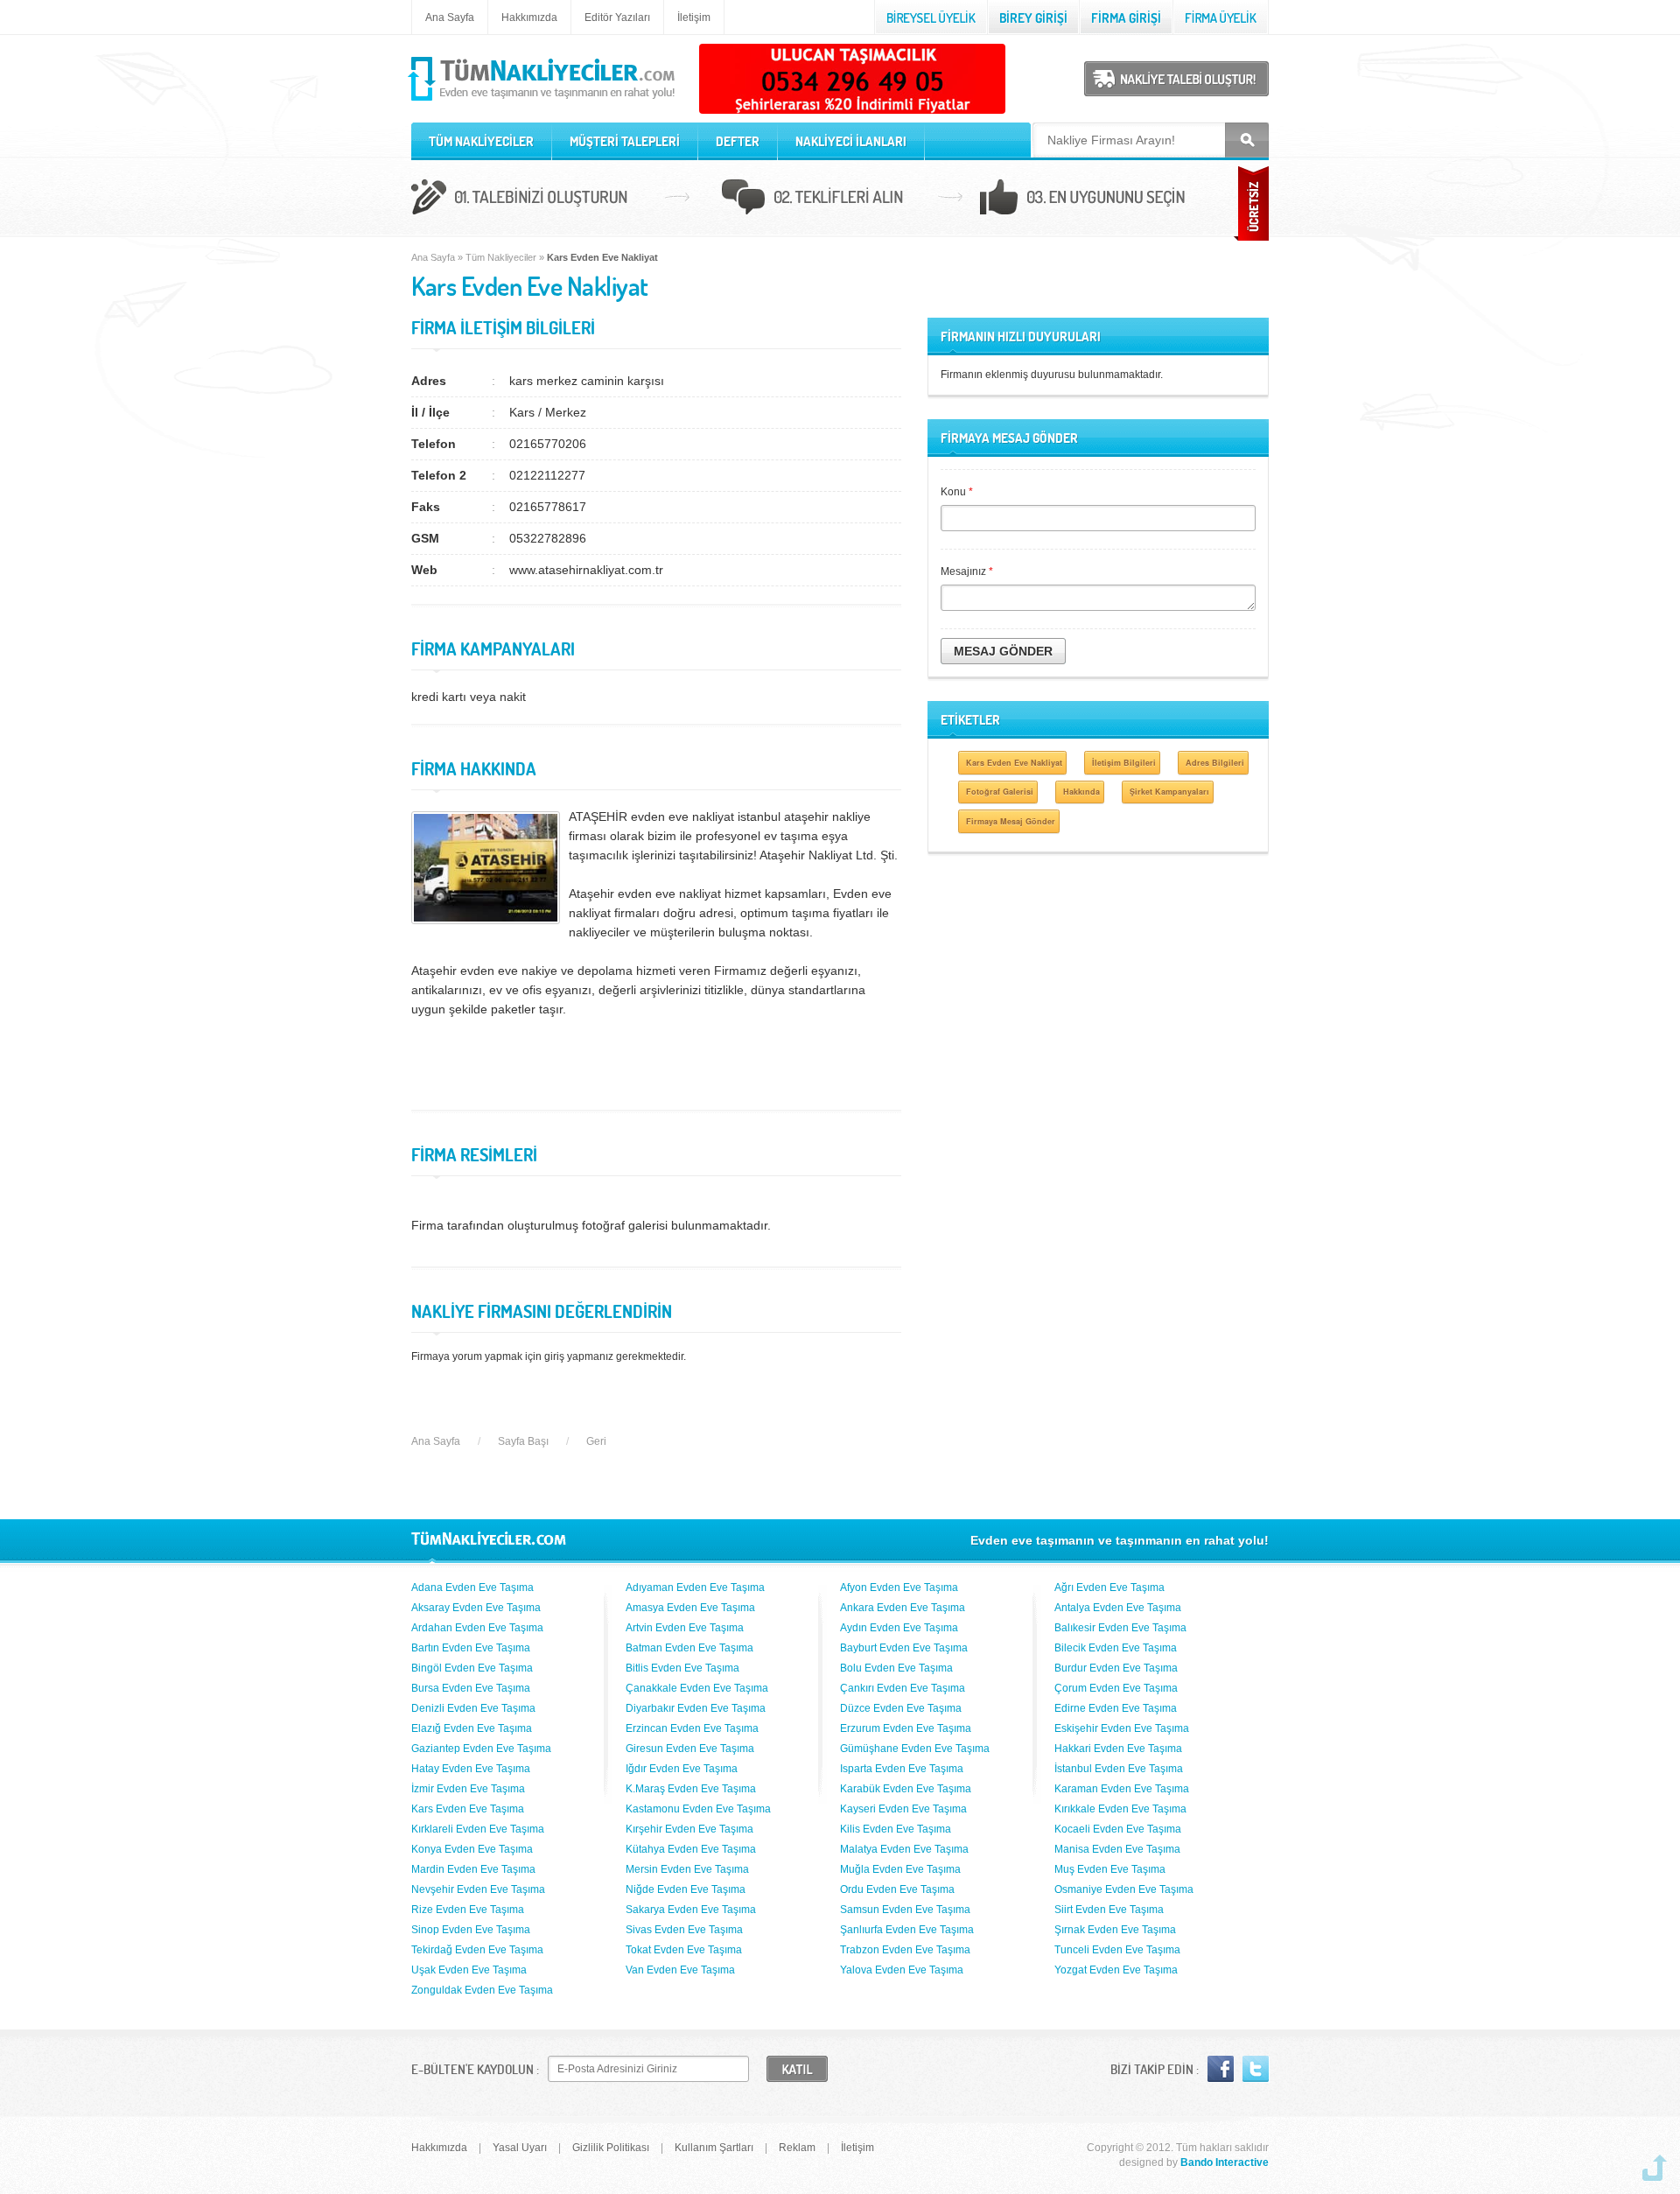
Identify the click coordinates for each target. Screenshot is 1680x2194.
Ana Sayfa (450, 18)
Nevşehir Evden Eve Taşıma (478, 1889)
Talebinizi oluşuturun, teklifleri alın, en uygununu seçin (840, 200)
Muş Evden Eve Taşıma (1110, 1869)
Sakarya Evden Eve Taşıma (691, 1910)
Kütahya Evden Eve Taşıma (691, 1849)
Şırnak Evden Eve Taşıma (1115, 1930)
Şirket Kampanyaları (1169, 792)
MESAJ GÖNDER (1003, 651)
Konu (957, 492)
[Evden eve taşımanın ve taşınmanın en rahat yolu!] (543, 102)
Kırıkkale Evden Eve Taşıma (1120, 1809)
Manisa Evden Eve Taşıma (1117, 1849)
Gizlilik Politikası (611, 2148)
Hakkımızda (529, 18)
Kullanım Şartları (714, 2148)
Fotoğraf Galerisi (1000, 792)
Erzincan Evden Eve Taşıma (692, 1728)
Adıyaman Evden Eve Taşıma (695, 1588)
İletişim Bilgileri (1124, 763)
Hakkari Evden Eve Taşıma (1118, 1749)
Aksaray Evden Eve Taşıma (476, 1608)
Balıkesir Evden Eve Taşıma (1120, 1628)
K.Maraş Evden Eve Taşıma (691, 1789)
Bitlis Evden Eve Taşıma (682, 1668)
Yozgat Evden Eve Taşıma (1116, 1970)
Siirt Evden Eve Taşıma (1109, 1910)
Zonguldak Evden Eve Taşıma (482, 1990)
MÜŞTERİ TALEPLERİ (625, 141)
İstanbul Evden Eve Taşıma (1119, 1769)
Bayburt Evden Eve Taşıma (904, 1648)
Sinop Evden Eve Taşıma (471, 1930)
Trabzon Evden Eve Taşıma (905, 1950)
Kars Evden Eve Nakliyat (1014, 763)
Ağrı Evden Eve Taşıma (1109, 1588)
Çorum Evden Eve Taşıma (1116, 1688)
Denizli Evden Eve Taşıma (473, 1708)
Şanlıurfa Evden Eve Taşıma (907, 1930)
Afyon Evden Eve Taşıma (899, 1588)
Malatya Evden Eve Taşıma (904, 1849)
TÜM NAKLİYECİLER (481, 141)
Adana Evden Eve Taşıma (472, 1588)
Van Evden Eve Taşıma (680, 1970)
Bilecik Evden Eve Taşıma (1116, 1648)
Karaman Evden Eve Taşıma (1122, 1789)
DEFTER (738, 141)
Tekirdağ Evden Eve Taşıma (477, 1950)
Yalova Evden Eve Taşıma (902, 1970)
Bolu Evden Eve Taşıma (896, 1668)
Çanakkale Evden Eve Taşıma (697, 1688)
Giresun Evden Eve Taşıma (690, 1749)
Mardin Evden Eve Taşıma (473, 1869)
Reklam (797, 2148)
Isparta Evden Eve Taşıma (902, 1769)
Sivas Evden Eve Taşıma (684, 1930)
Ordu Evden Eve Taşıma (897, 1889)
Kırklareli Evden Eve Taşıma (478, 1829)
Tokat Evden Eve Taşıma (684, 1950)
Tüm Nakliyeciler (501, 257)
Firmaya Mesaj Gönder (1011, 821)
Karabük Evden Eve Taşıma (906, 1789)
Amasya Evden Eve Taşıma (690, 1608)
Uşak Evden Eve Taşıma (469, 1970)
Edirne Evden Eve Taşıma (1116, 1708)
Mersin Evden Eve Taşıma (687, 1869)
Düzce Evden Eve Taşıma (901, 1708)
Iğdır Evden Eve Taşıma (682, 1769)
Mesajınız (967, 571)
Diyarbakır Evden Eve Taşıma (696, 1708)
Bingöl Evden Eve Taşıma (472, 1668)
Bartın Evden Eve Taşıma (471, 1648)
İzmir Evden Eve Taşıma (468, 1789)
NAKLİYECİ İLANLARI (851, 141)
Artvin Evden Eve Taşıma (685, 1628)
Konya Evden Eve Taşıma (472, 1849)
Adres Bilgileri (1215, 763)
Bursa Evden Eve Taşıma (471, 1688)
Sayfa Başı (523, 1441)
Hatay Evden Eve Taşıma (471, 1769)
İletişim (694, 18)
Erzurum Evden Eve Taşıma (906, 1728)
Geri (596, 1441)
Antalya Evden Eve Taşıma (1118, 1608)
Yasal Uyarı (520, 2148)
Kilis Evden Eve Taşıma (896, 1829)
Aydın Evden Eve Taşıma (899, 1628)
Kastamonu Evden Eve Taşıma (698, 1809)
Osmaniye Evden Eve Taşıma (1124, 1889)
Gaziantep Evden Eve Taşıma (481, 1749)
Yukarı (1655, 2168)
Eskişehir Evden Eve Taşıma (1122, 1728)
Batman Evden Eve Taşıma (689, 1648)
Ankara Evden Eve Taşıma (903, 1608)
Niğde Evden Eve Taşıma (686, 1889)
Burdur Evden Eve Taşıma (1116, 1668)
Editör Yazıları (617, 18)
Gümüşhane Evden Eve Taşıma (915, 1749)
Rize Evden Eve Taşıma (468, 1910)
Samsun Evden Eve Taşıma (905, 1910)
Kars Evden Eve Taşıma (468, 1809)
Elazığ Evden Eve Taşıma (472, 1728)
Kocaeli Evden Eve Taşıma (1118, 1829)
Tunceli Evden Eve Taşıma (1117, 1950)
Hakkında (1081, 792)
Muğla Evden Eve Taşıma (900, 1869)
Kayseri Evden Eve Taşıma (903, 1809)
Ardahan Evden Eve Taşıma (477, 1628)
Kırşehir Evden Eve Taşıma (689, 1829)
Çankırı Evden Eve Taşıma (903, 1688)
